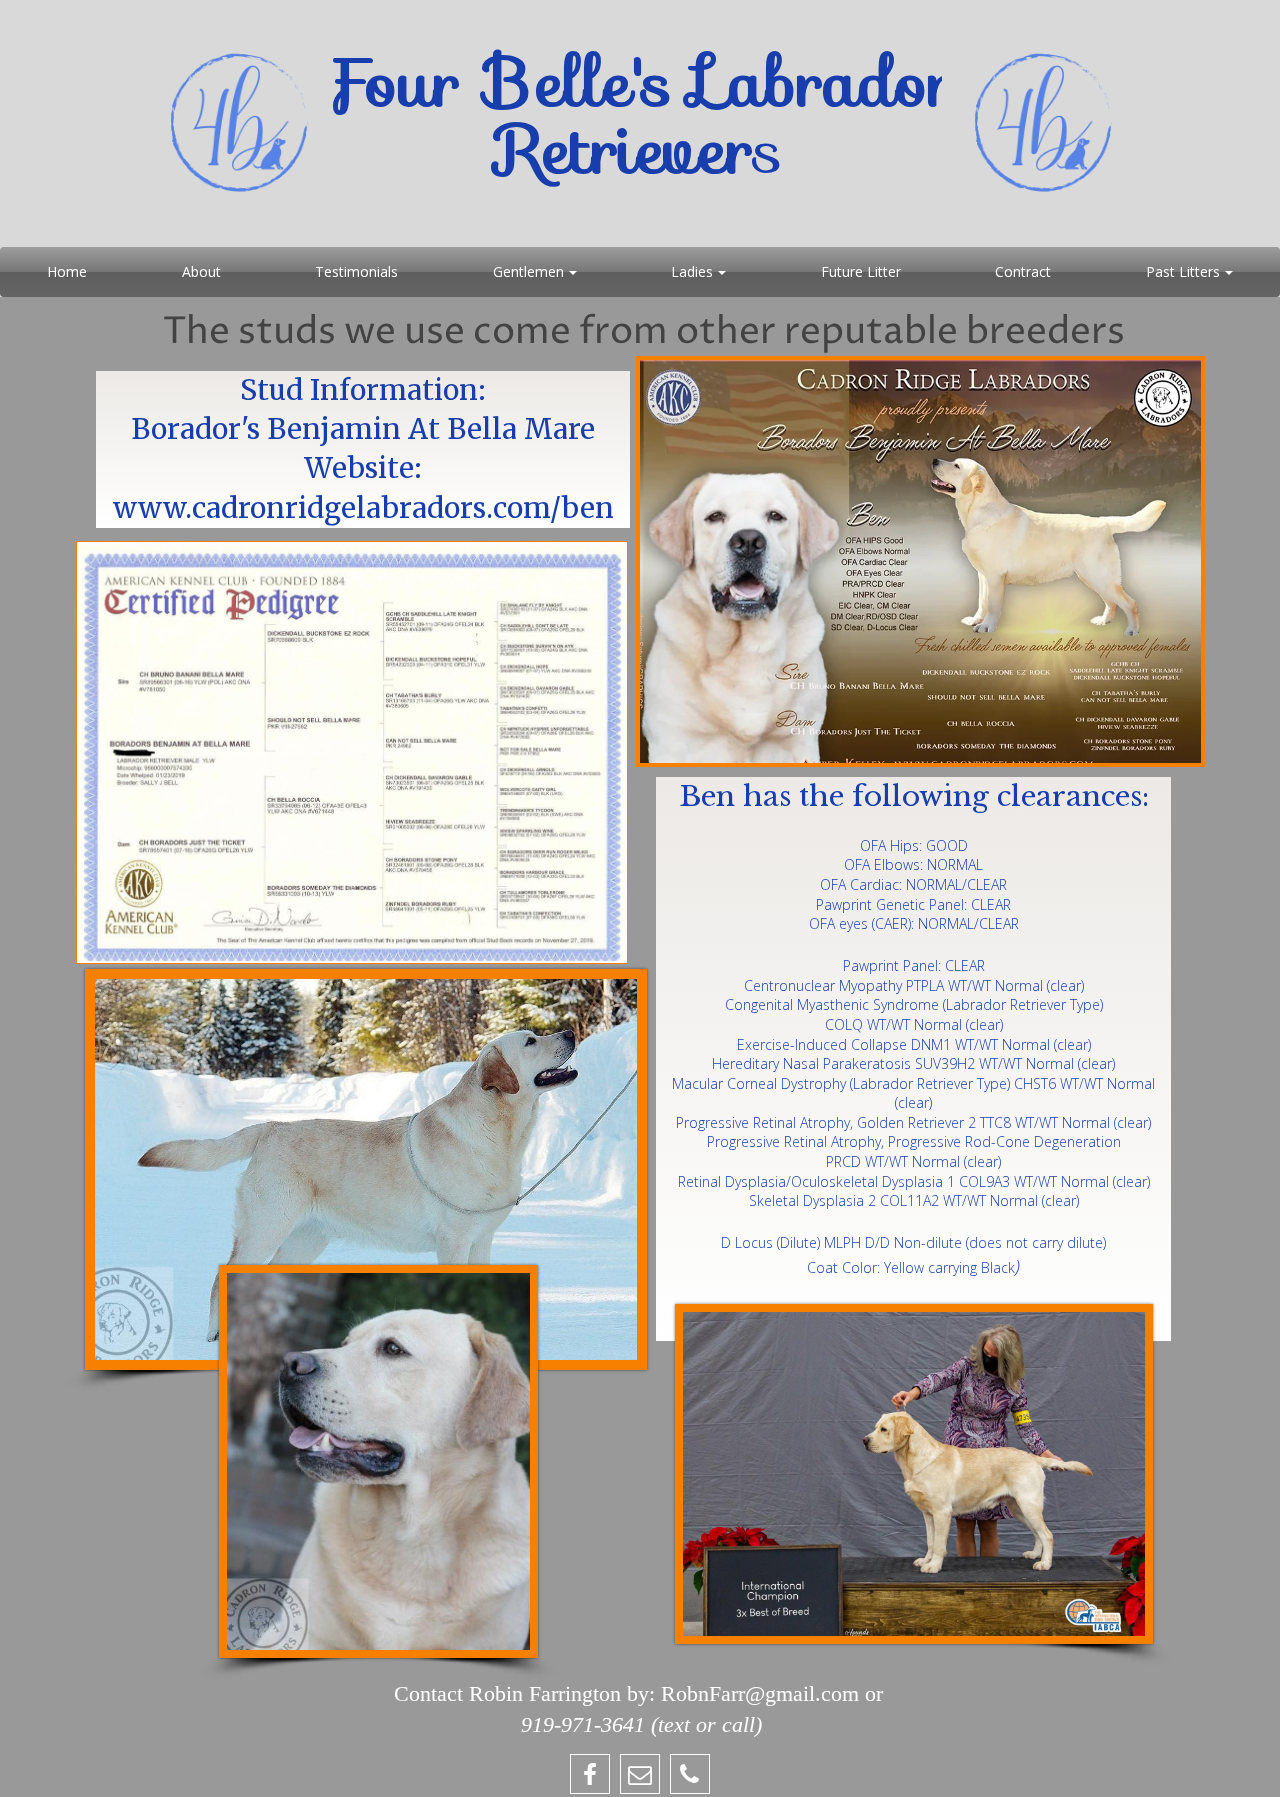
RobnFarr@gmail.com (760, 1693)
